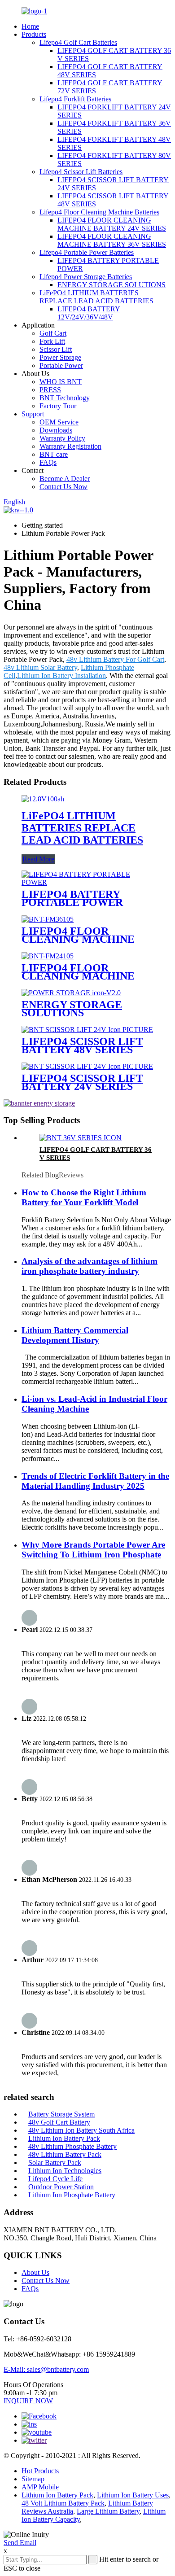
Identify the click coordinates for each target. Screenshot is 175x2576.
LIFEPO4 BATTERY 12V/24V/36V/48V (89, 313)
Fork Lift (52, 341)
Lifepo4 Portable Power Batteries (87, 252)
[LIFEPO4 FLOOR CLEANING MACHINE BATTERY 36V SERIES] (48, 919)
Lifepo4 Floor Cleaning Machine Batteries (99, 212)
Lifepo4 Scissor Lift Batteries (81, 172)
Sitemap (33, 2479)
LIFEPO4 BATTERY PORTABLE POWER (72, 898)
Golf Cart (53, 333)
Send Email (20, 2543)
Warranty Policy (62, 438)
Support (33, 414)
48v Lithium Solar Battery (40, 667)
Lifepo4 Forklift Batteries (75, 99)
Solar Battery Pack (55, 2163)
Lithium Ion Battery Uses (133, 2495)
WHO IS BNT (61, 382)
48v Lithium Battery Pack (65, 2154)
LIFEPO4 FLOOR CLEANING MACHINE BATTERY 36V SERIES (112, 240)
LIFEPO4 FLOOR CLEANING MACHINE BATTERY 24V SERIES (112, 224)
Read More (38, 859)
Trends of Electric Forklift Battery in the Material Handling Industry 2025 (95, 1481)
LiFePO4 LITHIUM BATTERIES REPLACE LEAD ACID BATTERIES (96, 297)
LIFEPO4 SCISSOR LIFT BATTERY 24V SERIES (82, 1082)
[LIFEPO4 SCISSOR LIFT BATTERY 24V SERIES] (87, 1066)
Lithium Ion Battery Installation (61, 676)
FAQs (48, 462)
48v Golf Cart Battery (59, 2122)
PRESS (50, 390)
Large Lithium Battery (108, 2511)
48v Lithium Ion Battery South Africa (81, 2130)
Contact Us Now (63, 487)
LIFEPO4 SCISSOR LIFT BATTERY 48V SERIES (82, 1045)
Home (30, 26)
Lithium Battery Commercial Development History (75, 1335)
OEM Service (59, 422)
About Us (35, 2272)
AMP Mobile (40, 2487)
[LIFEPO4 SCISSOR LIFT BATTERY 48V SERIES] (87, 1030)
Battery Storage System (61, 2114)
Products (34, 34)
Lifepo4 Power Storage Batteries (86, 277)
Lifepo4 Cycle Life (55, 2179)
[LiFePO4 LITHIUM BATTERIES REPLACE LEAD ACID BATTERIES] (43, 799)
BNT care (54, 454)
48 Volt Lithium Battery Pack (63, 2503)
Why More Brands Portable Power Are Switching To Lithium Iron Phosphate (93, 1550)
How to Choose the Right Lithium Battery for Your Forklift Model (84, 1197)
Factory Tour (58, 406)
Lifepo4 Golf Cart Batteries (78, 42)
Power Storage (60, 357)
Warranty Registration (70, 446)
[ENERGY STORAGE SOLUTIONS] (71, 993)
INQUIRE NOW (28, 2401)
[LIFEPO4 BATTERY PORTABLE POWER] (87, 882)
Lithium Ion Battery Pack (64, 2138)
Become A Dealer (65, 479)
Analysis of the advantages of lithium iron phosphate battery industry (90, 1266)
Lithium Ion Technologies (65, 2171)
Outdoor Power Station (61, 2187)
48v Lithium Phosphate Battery (72, 2146)
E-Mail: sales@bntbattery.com (46, 2369)
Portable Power (61, 365)
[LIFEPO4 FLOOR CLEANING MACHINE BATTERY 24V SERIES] (48, 956)
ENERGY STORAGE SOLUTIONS (112, 285)
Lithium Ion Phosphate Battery (72, 2195)
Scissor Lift (56, 349)
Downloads (56, 430)
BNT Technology (65, 398)
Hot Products (40, 2471)
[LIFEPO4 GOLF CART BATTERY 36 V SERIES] (81, 1138)
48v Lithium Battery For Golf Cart (115, 659)
